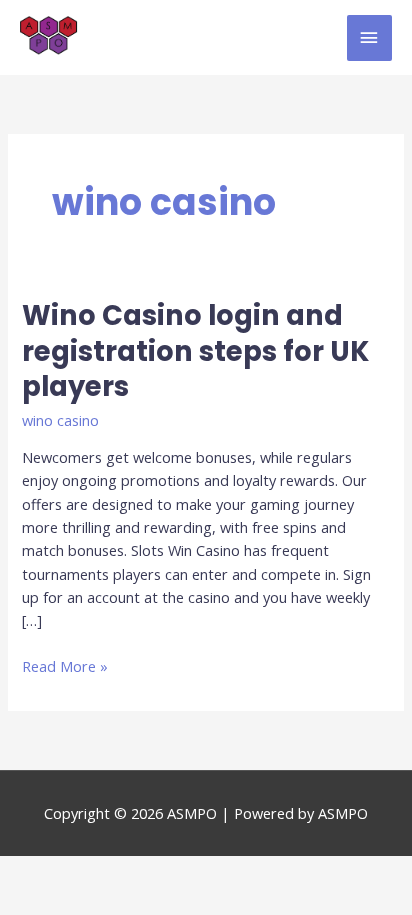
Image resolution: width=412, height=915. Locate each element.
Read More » (65, 665)
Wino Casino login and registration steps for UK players (195, 351)
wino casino (60, 420)
